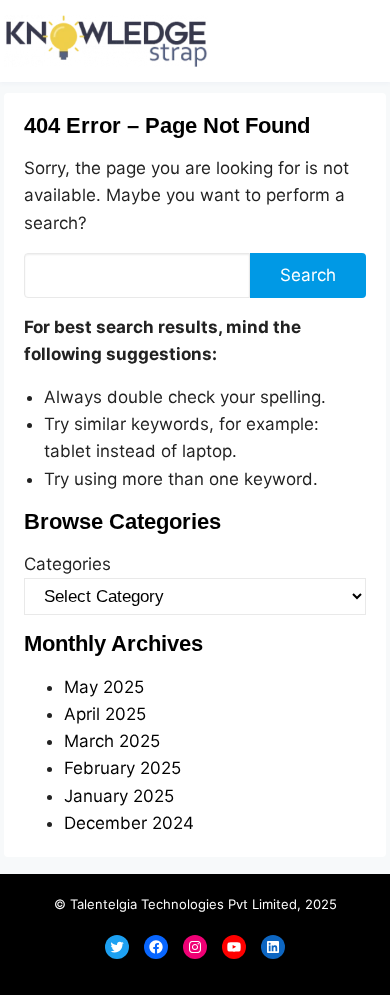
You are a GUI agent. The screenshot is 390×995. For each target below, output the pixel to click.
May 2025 (104, 687)
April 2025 (105, 714)
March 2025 (112, 741)
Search (308, 275)
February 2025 (122, 768)
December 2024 (129, 823)
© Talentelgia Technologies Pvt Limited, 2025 (195, 904)
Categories (67, 564)
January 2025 (119, 796)
